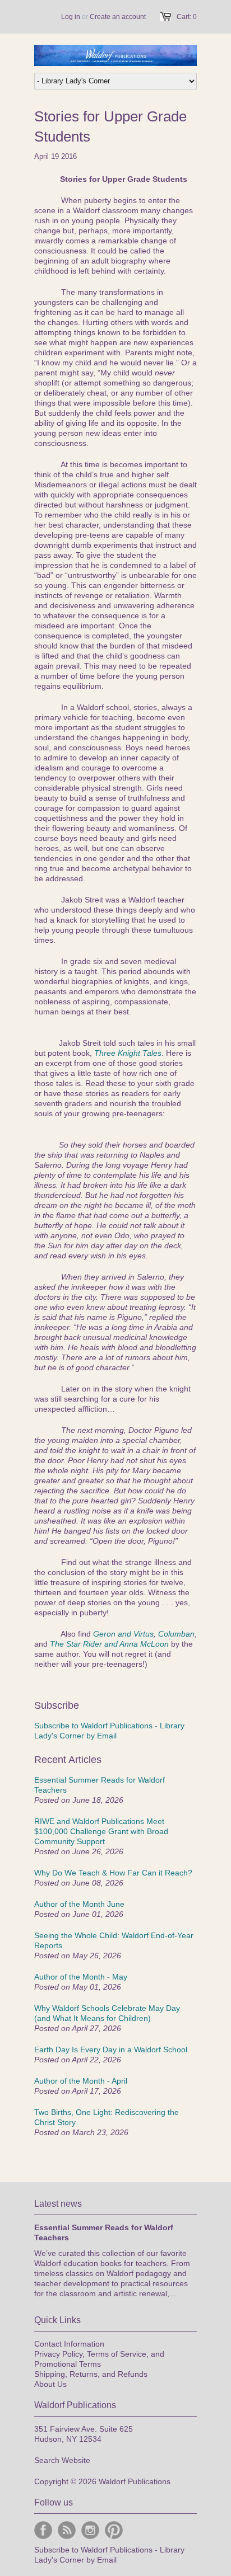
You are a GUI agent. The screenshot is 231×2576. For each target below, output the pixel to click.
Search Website (62, 2460)
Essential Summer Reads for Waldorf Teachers (100, 1785)
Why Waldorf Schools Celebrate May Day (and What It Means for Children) (107, 2013)
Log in (71, 17)
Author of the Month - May (81, 1977)
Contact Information (69, 2344)
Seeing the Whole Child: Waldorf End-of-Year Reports (114, 1940)
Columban (176, 1634)
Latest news (58, 2204)
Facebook (43, 2530)
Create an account (118, 17)
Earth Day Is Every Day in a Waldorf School (111, 2049)
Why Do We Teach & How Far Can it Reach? (113, 1873)
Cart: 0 (187, 17)
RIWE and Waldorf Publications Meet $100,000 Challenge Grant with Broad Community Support (101, 1831)
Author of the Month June (79, 1904)
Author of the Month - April (81, 2081)
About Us (50, 2384)
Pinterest (114, 2530)
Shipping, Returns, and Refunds (91, 2374)
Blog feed (67, 2530)
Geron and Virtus (123, 1634)
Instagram (90, 2530)
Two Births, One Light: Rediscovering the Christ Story (107, 2117)
